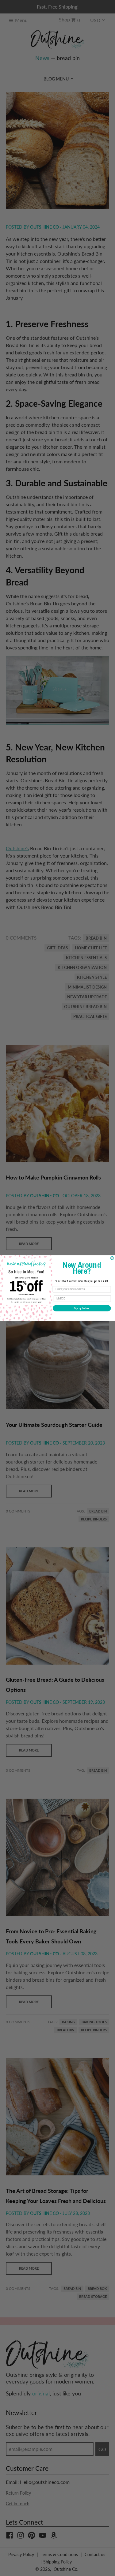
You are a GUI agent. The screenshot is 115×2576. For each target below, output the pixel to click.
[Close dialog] (112, 1258)
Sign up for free (82, 1308)
